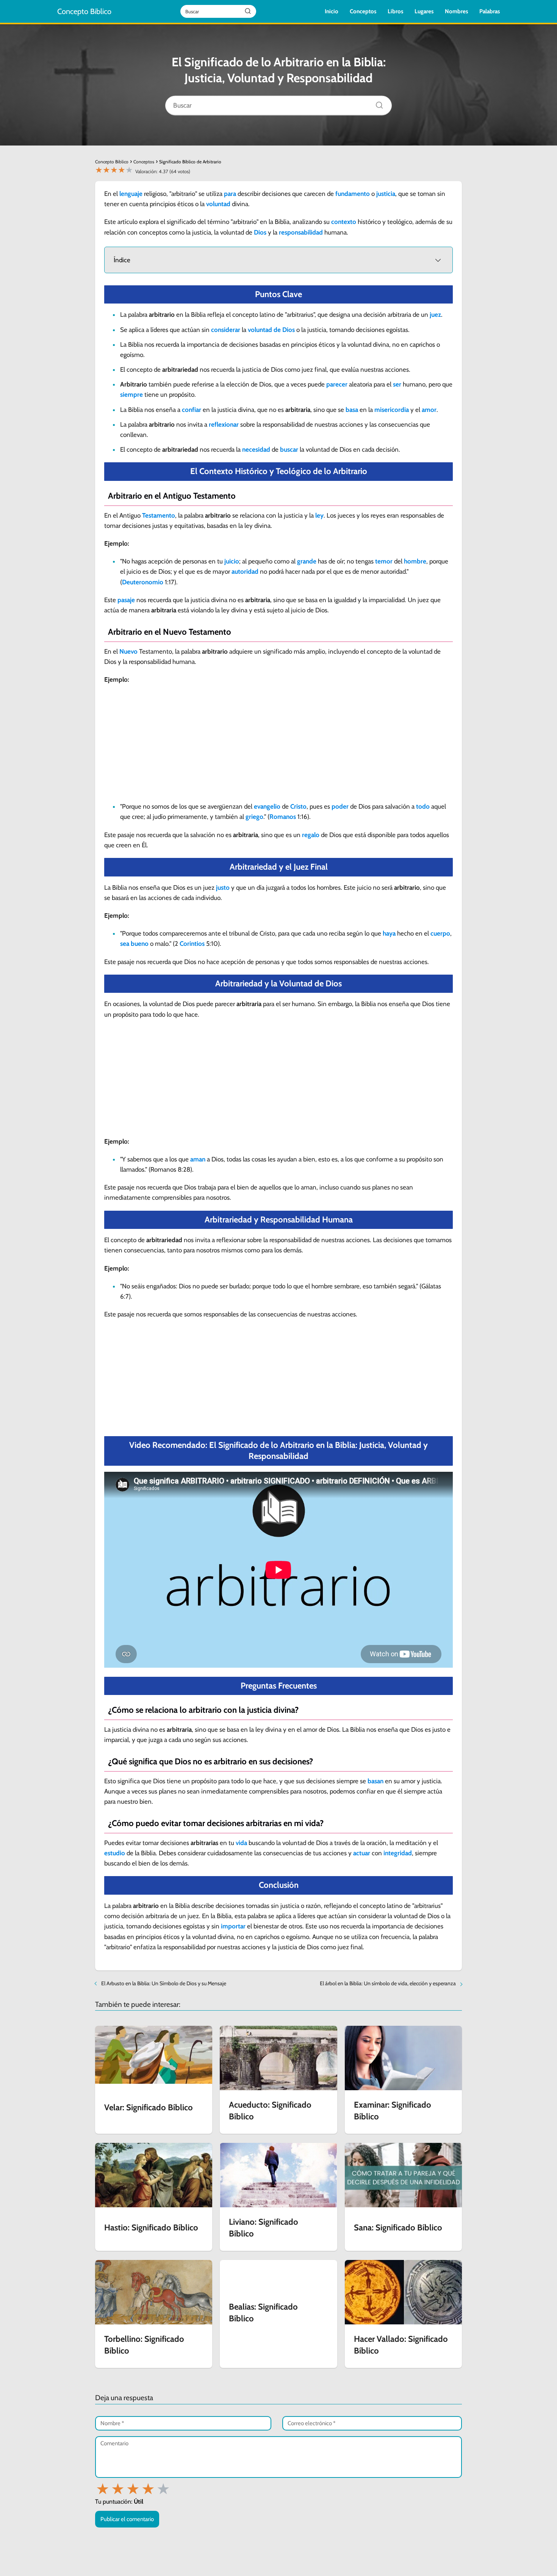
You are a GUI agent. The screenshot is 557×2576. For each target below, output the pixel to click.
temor (384, 561)
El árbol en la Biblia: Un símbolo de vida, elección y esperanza (388, 1983)
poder (340, 806)
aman (198, 1159)
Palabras (490, 11)
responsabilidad (301, 232)
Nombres (456, 11)
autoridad (245, 571)
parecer (337, 384)
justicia (386, 194)
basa (352, 410)
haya (389, 933)
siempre (131, 394)
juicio (232, 561)
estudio (115, 1853)
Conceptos (363, 11)
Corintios (192, 944)
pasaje (126, 600)
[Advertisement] (278, 745)
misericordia (392, 410)
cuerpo (440, 933)
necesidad (256, 449)
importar (233, 1926)
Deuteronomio (143, 582)
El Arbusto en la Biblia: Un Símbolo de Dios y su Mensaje (164, 1983)
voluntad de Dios (271, 330)
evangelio (267, 806)
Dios (260, 232)
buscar (289, 449)
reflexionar (224, 424)
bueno (140, 944)
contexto (344, 222)
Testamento (159, 515)
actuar (362, 1853)
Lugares (424, 11)
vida (241, 1843)
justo (223, 887)
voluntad (218, 204)
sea (125, 944)
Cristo (298, 806)
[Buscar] (377, 103)
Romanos (283, 817)
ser (397, 384)
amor (429, 410)
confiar (192, 410)
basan (376, 1781)
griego (254, 817)
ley (319, 515)
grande (307, 561)
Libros (395, 11)
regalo (311, 835)
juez (435, 315)
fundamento (353, 194)
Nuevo (128, 651)
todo (423, 806)
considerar (226, 330)
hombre (415, 561)
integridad (398, 1853)
